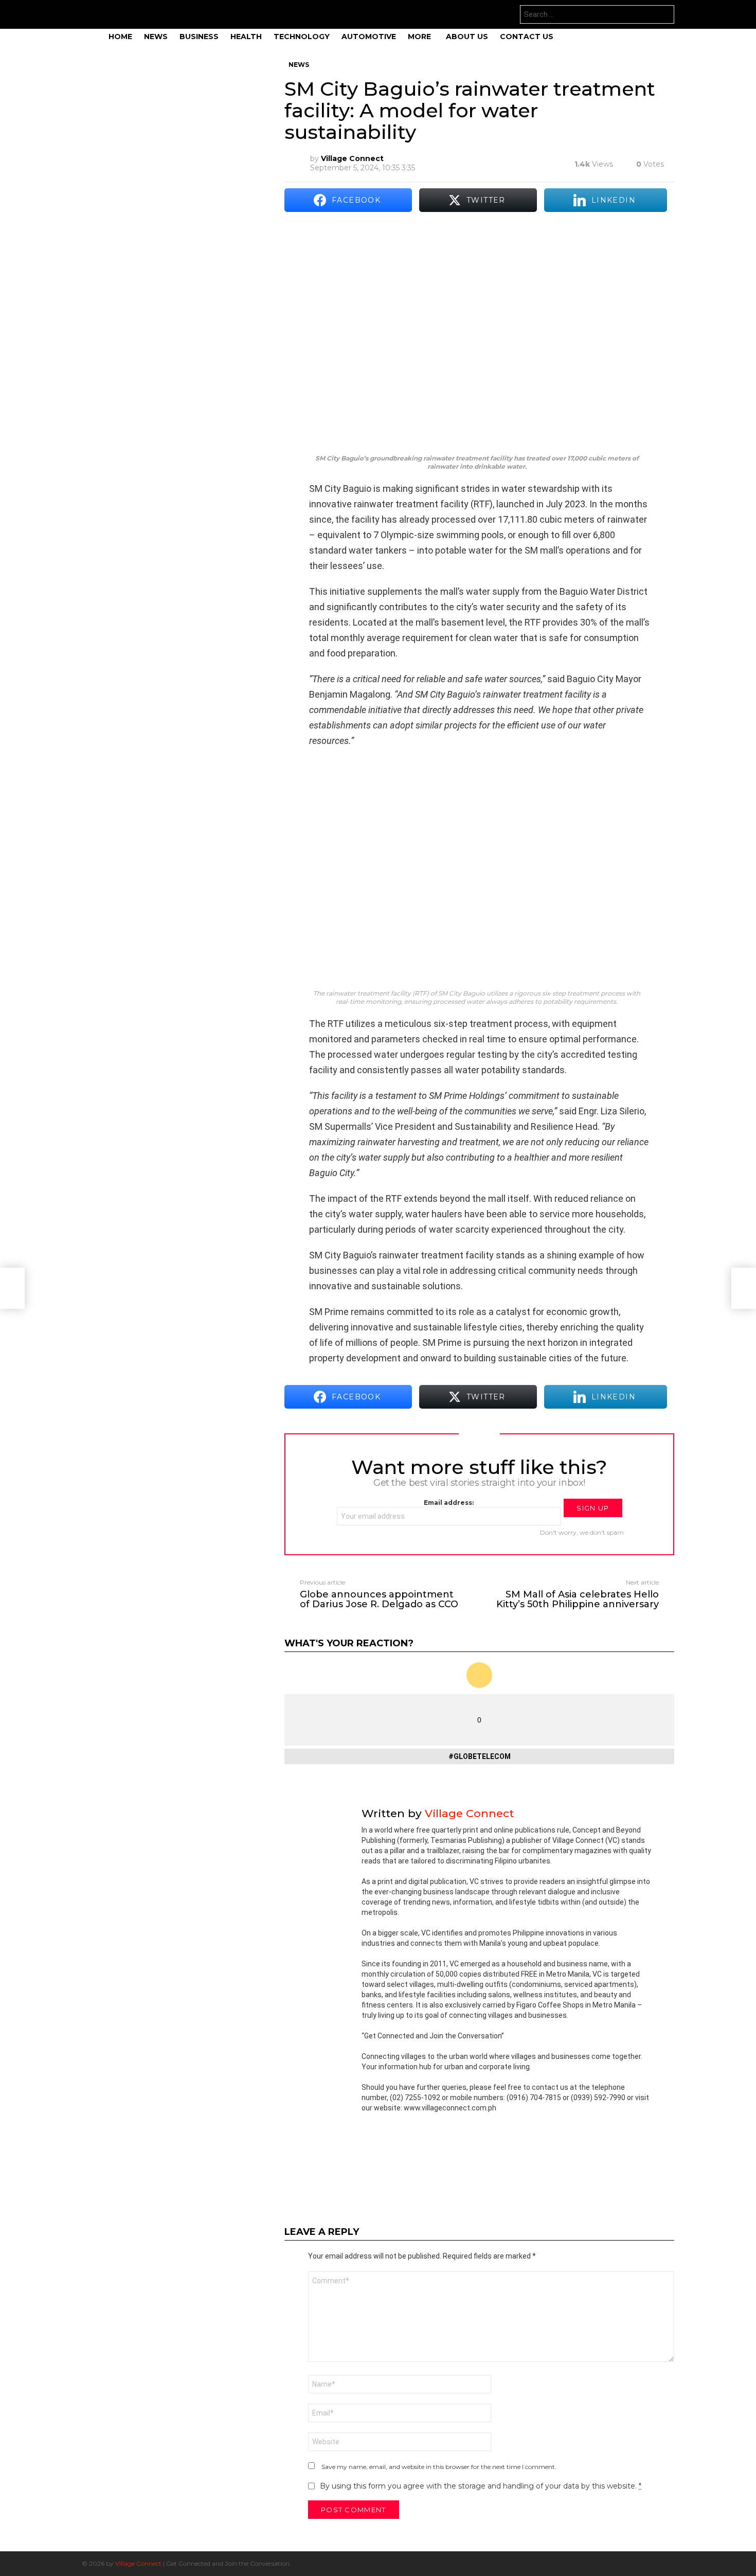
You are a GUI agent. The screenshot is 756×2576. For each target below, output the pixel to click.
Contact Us (527, 37)
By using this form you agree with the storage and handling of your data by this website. (481, 2486)
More (419, 37)
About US (467, 37)
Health (246, 37)
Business (199, 37)
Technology (302, 37)
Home (120, 37)
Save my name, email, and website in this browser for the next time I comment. (439, 2467)
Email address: (449, 1503)
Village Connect (138, 2563)
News (156, 37)
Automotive (369, 37)
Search (664, 16)
